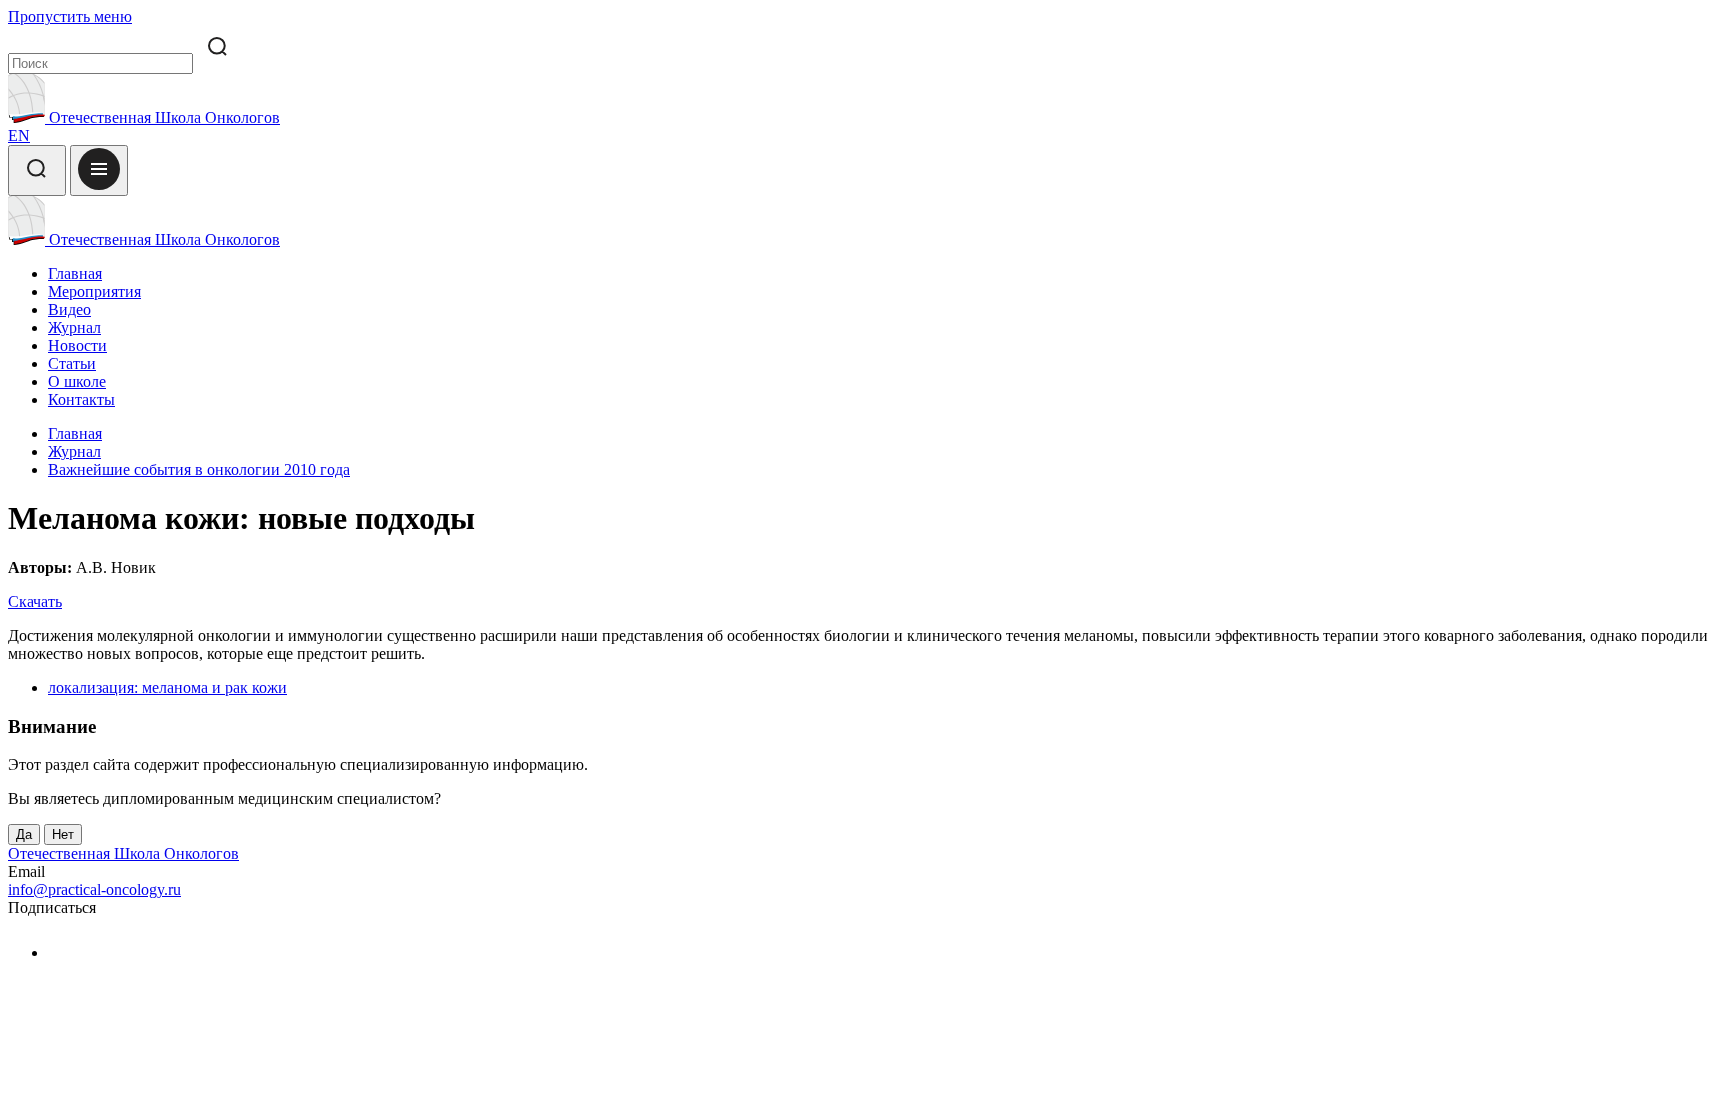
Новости (77, 345)
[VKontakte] (60, 952)
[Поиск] (37, 170)
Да (24, 834)
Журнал (74, 327)
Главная (75, 273)
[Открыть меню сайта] (99, 170)
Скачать (35, 601)
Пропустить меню (70, 16)
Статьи (72, 363)
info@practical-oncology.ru (94, 889)
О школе (77, 381)
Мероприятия (94, 291)
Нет (63, 834)
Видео (69, 309)
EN (19, 135)
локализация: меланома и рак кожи (167, 687)
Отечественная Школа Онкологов (162, 117)
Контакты (81, 399)
